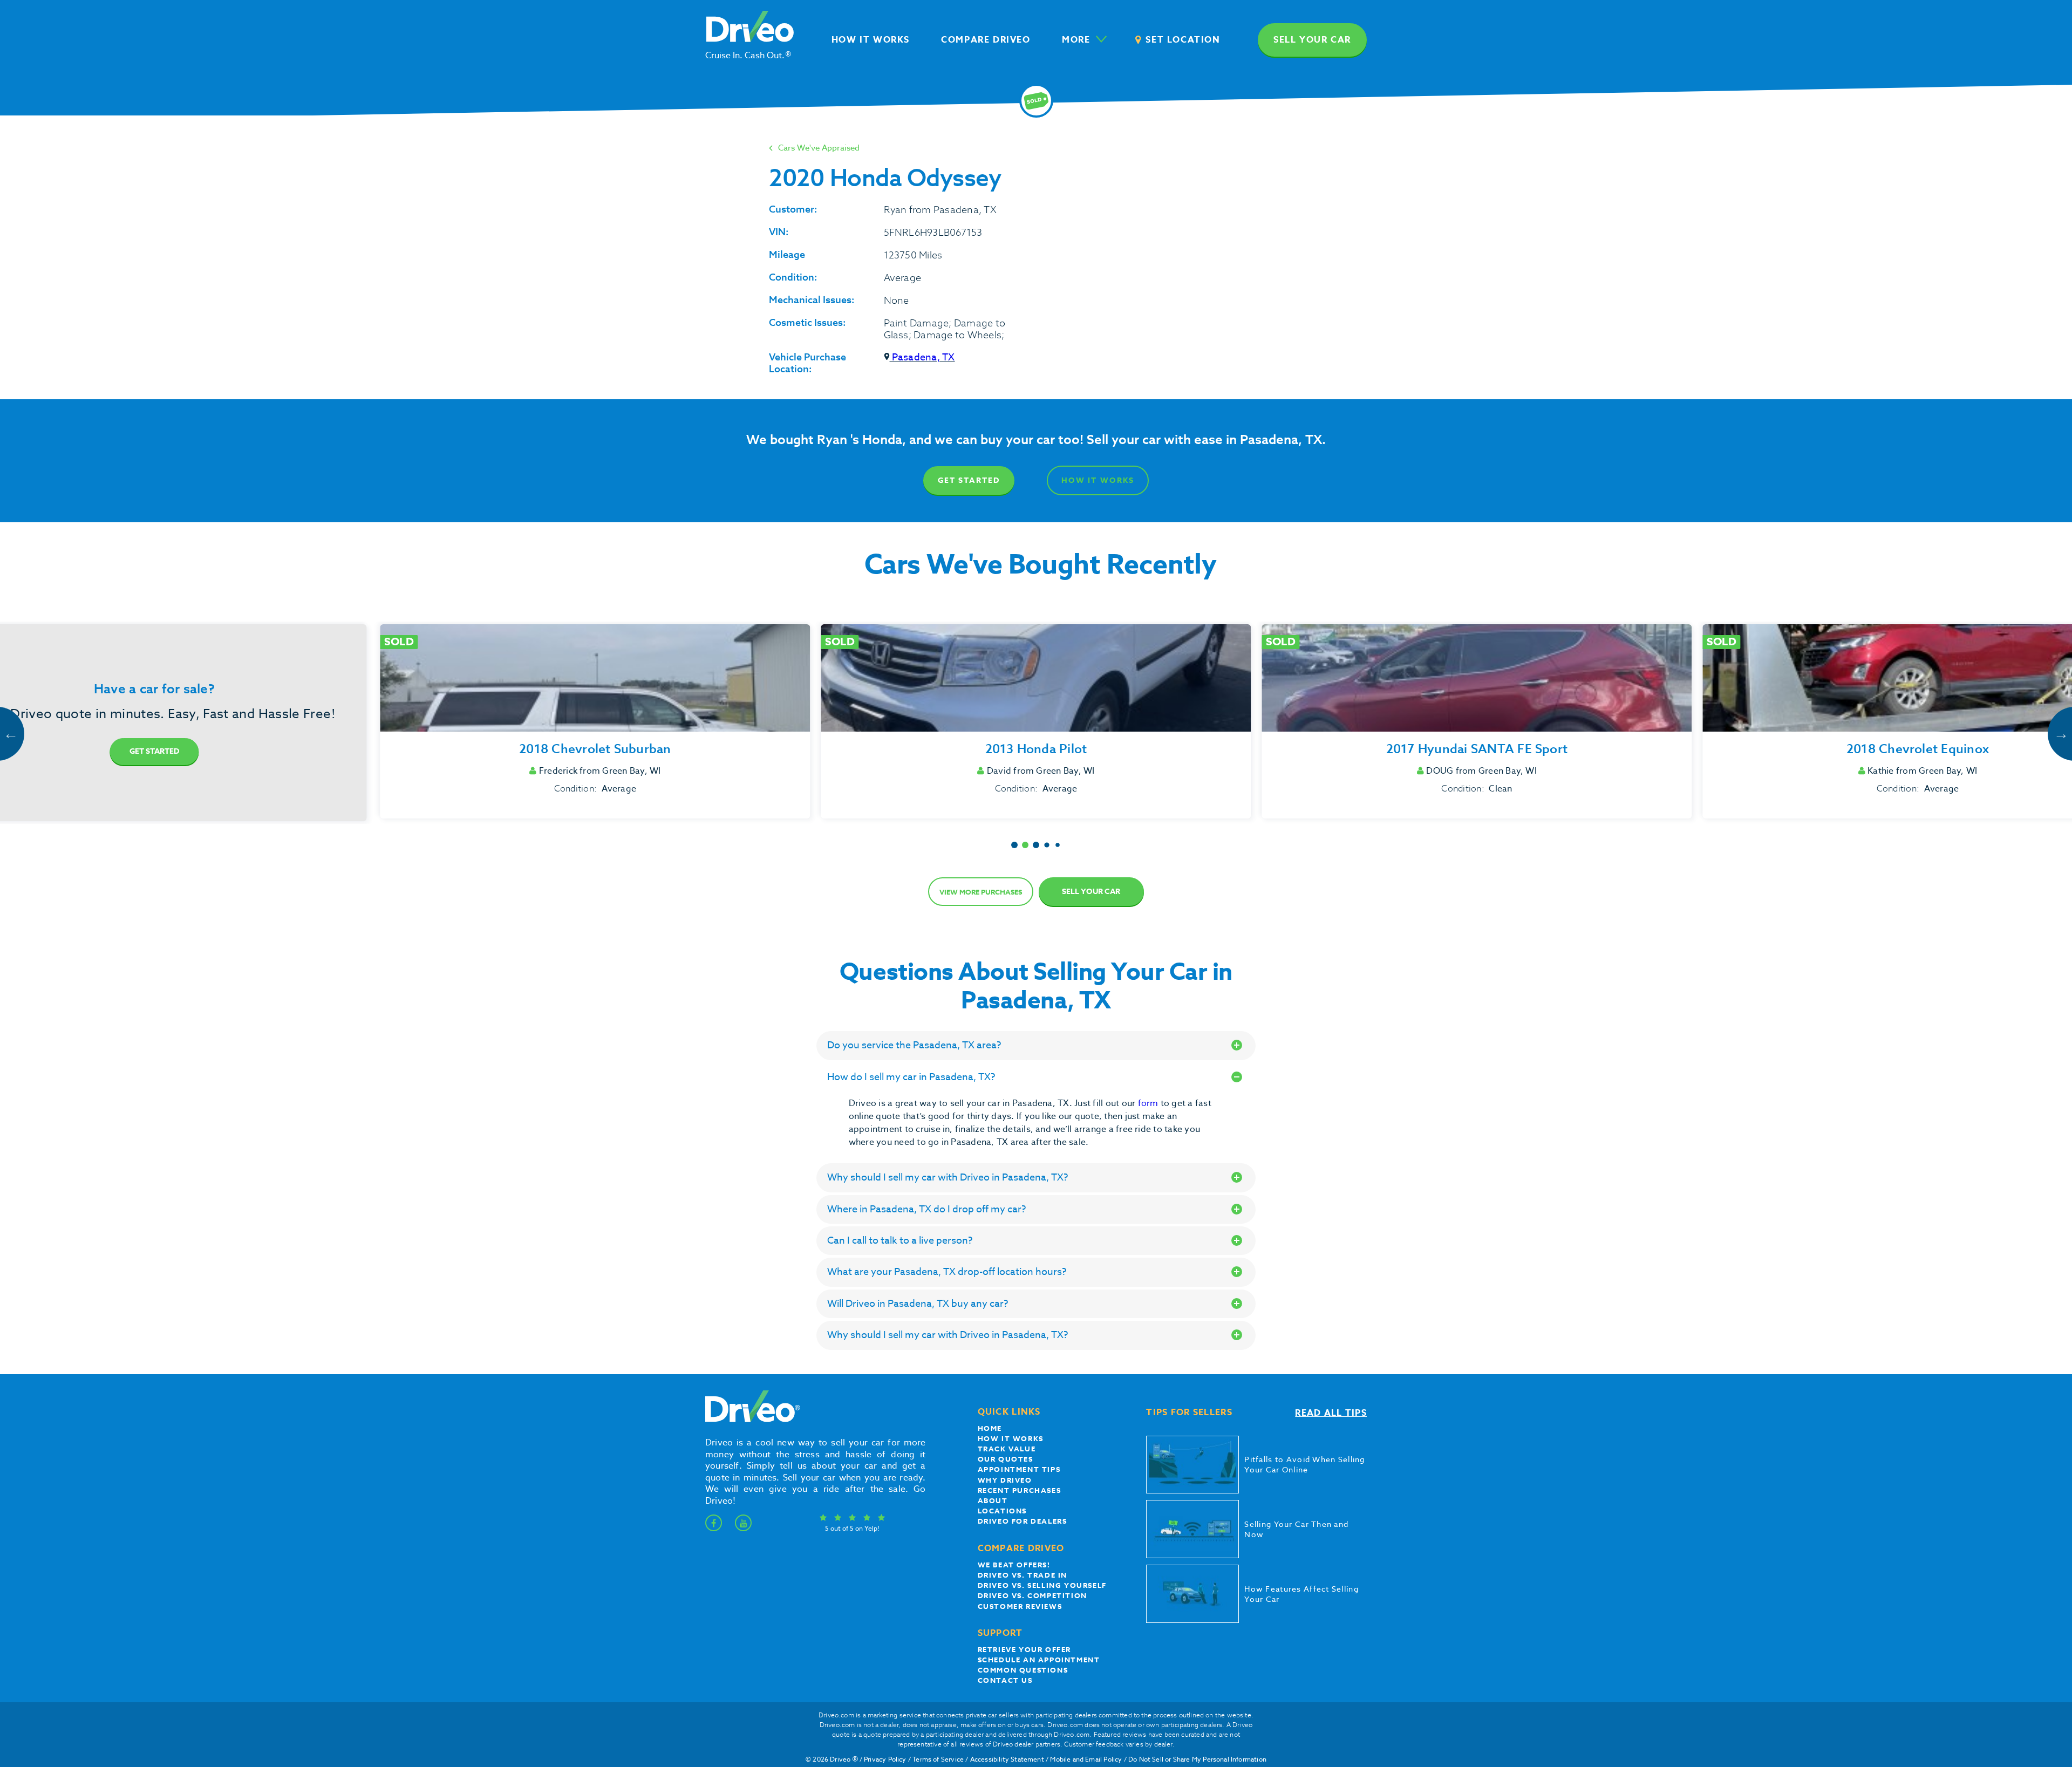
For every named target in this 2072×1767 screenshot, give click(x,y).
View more (981, 892)
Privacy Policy (885, 1759)
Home (990, 1428)
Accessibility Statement (1007, 1759)
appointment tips (1019, 1469)
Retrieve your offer (1024, 1649)
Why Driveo (1005, 1480)
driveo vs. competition (1032, 1595)
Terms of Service (938, 1759)
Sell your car (1312, 40)
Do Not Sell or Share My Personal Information (1197, 1759)
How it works (1011, 1438)
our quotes (1006, 1459)
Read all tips (1331, 1413)
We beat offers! (1014, 1565)
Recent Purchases (1020, 1490)
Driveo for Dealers (1023, 1521)
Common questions (1023, 1670)
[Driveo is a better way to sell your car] (750, 1420)
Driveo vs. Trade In (1023, 1575)
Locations (1002, 1511)
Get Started (969, 480)
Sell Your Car (1091, 892)
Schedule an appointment (1039, 1660)
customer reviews (1020, 1606)
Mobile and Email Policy (1086, 1759)
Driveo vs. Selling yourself (1042, 1585)
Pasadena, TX (922, 357)
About (993, 1500)
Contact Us (1005, 1680)
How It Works (1098, 480)
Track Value (1007, 1449)
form (1149, 1103)
